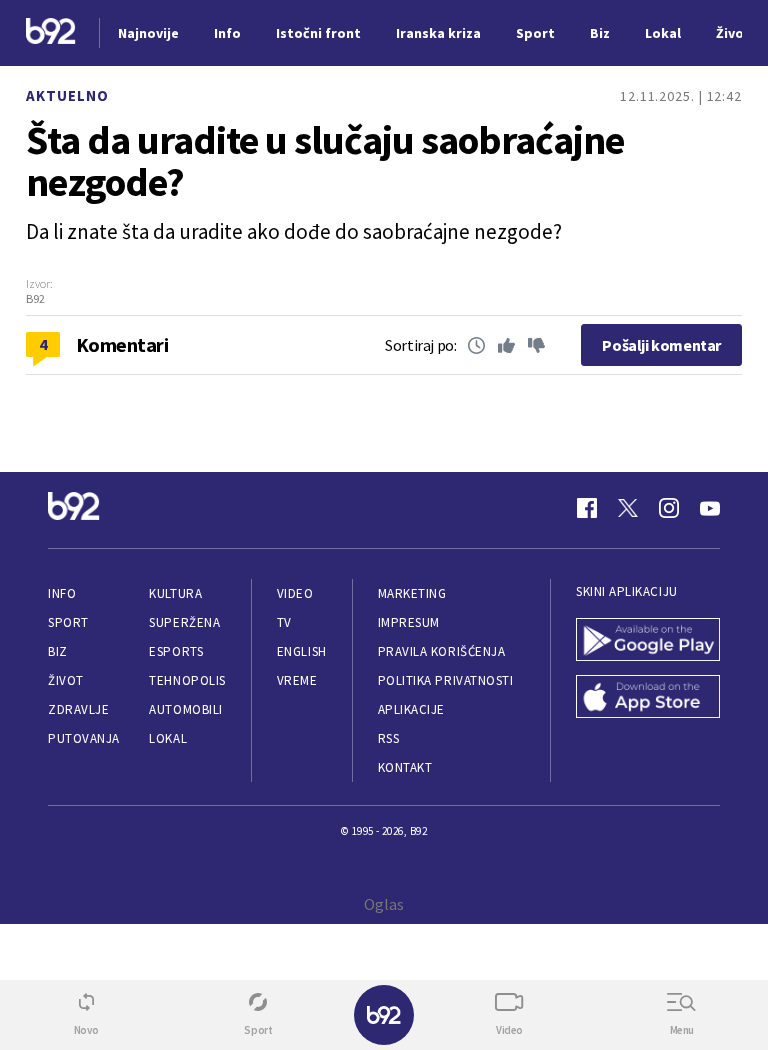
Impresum (409, 622)
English (302, 651)
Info (62, 593)
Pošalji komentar (661, 345)
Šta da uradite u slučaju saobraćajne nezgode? (325, 161)
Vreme (297, 680)
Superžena (184, 622)
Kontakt (405, 767)
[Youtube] (710, 508)
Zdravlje (78, 709)
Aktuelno (67, 95)
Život (66, 680)
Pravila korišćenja (442, 651)
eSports (176, 651)
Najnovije (148, 33)
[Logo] (51, 33)
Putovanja (84, 738)
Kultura (175, 593)
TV (284, 622)
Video (295, 593)
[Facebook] (587, 508)
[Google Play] (648, 641)
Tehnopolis (187, 680)
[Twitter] (628, 508)
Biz (58, 651)
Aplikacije (411, 709)
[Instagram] (669, 508)
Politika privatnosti (446, 680)
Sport (68, 622)
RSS (389, 738)
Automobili (185, 709)
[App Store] (648, 698)
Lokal (168, 738)
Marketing (412, 593)
